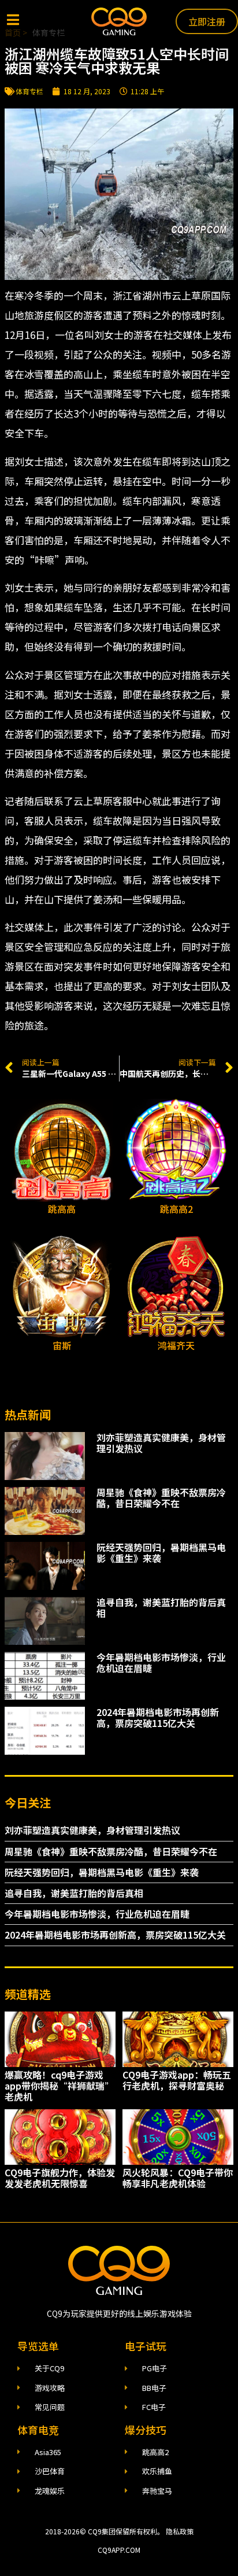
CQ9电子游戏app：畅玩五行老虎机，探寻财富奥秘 (177, 2080)
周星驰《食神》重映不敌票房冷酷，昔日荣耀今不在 (161, 1498)
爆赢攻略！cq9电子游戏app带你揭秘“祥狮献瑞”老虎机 (59, 2086)
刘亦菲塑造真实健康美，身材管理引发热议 (161, 1443)
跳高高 (62, 1209)
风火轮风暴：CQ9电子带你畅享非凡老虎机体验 (178, 2178)
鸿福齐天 (176, 1345)
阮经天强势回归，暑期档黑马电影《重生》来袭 (161, 1553)
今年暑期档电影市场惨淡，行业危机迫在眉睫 (161, 1662)
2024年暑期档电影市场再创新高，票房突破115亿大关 (158, 1717)
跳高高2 (176, 1209)
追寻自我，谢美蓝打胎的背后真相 (161, 1608)
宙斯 (62, 1345)
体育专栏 (29, 91)
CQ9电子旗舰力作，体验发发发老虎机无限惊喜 (60, 2178)
